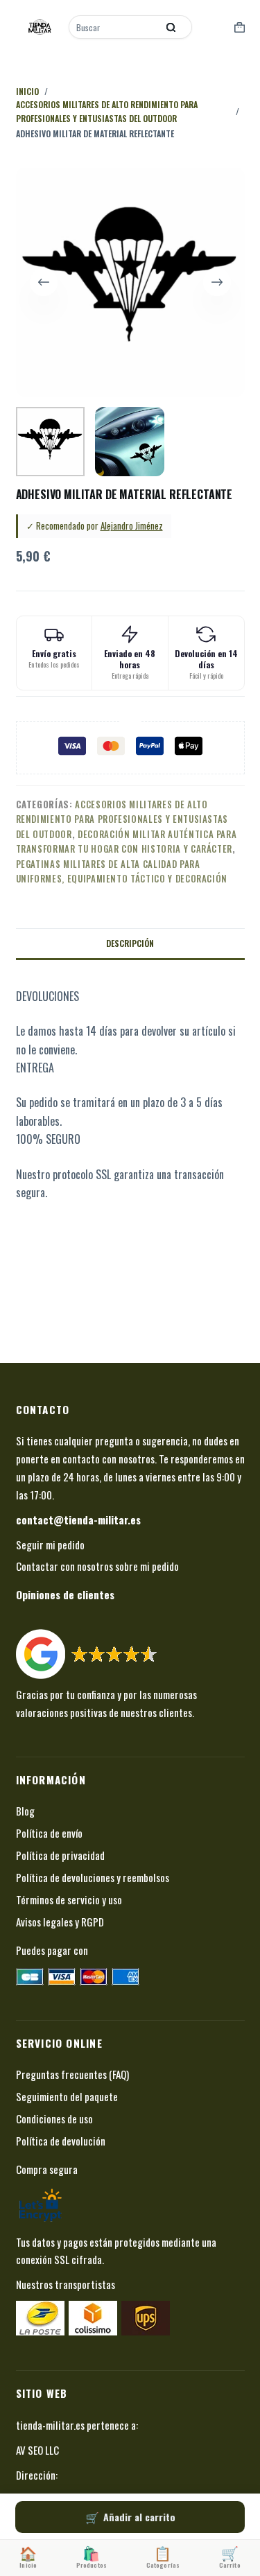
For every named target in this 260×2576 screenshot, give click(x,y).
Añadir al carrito (139, 2517)
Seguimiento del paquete (67, 2096)
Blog (25, 1811)
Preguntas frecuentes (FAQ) (72, 2074)
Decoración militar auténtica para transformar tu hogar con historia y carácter (127, 841)
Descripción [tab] (130, 943)
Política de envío (49, 1833)
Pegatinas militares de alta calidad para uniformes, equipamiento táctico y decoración (122, 871)
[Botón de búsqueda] (171, 27)
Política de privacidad (60, 1855)
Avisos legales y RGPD (60, 1922)
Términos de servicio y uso (69, 1899)
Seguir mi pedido (50, 1544)
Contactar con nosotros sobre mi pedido (97, 1566)
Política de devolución (61, 2141)
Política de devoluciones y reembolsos (93, 1877)
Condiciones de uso (54, 2118)
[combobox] (114, 27)
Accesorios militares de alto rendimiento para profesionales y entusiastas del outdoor (122, 819)
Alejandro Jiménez (132, 525)
